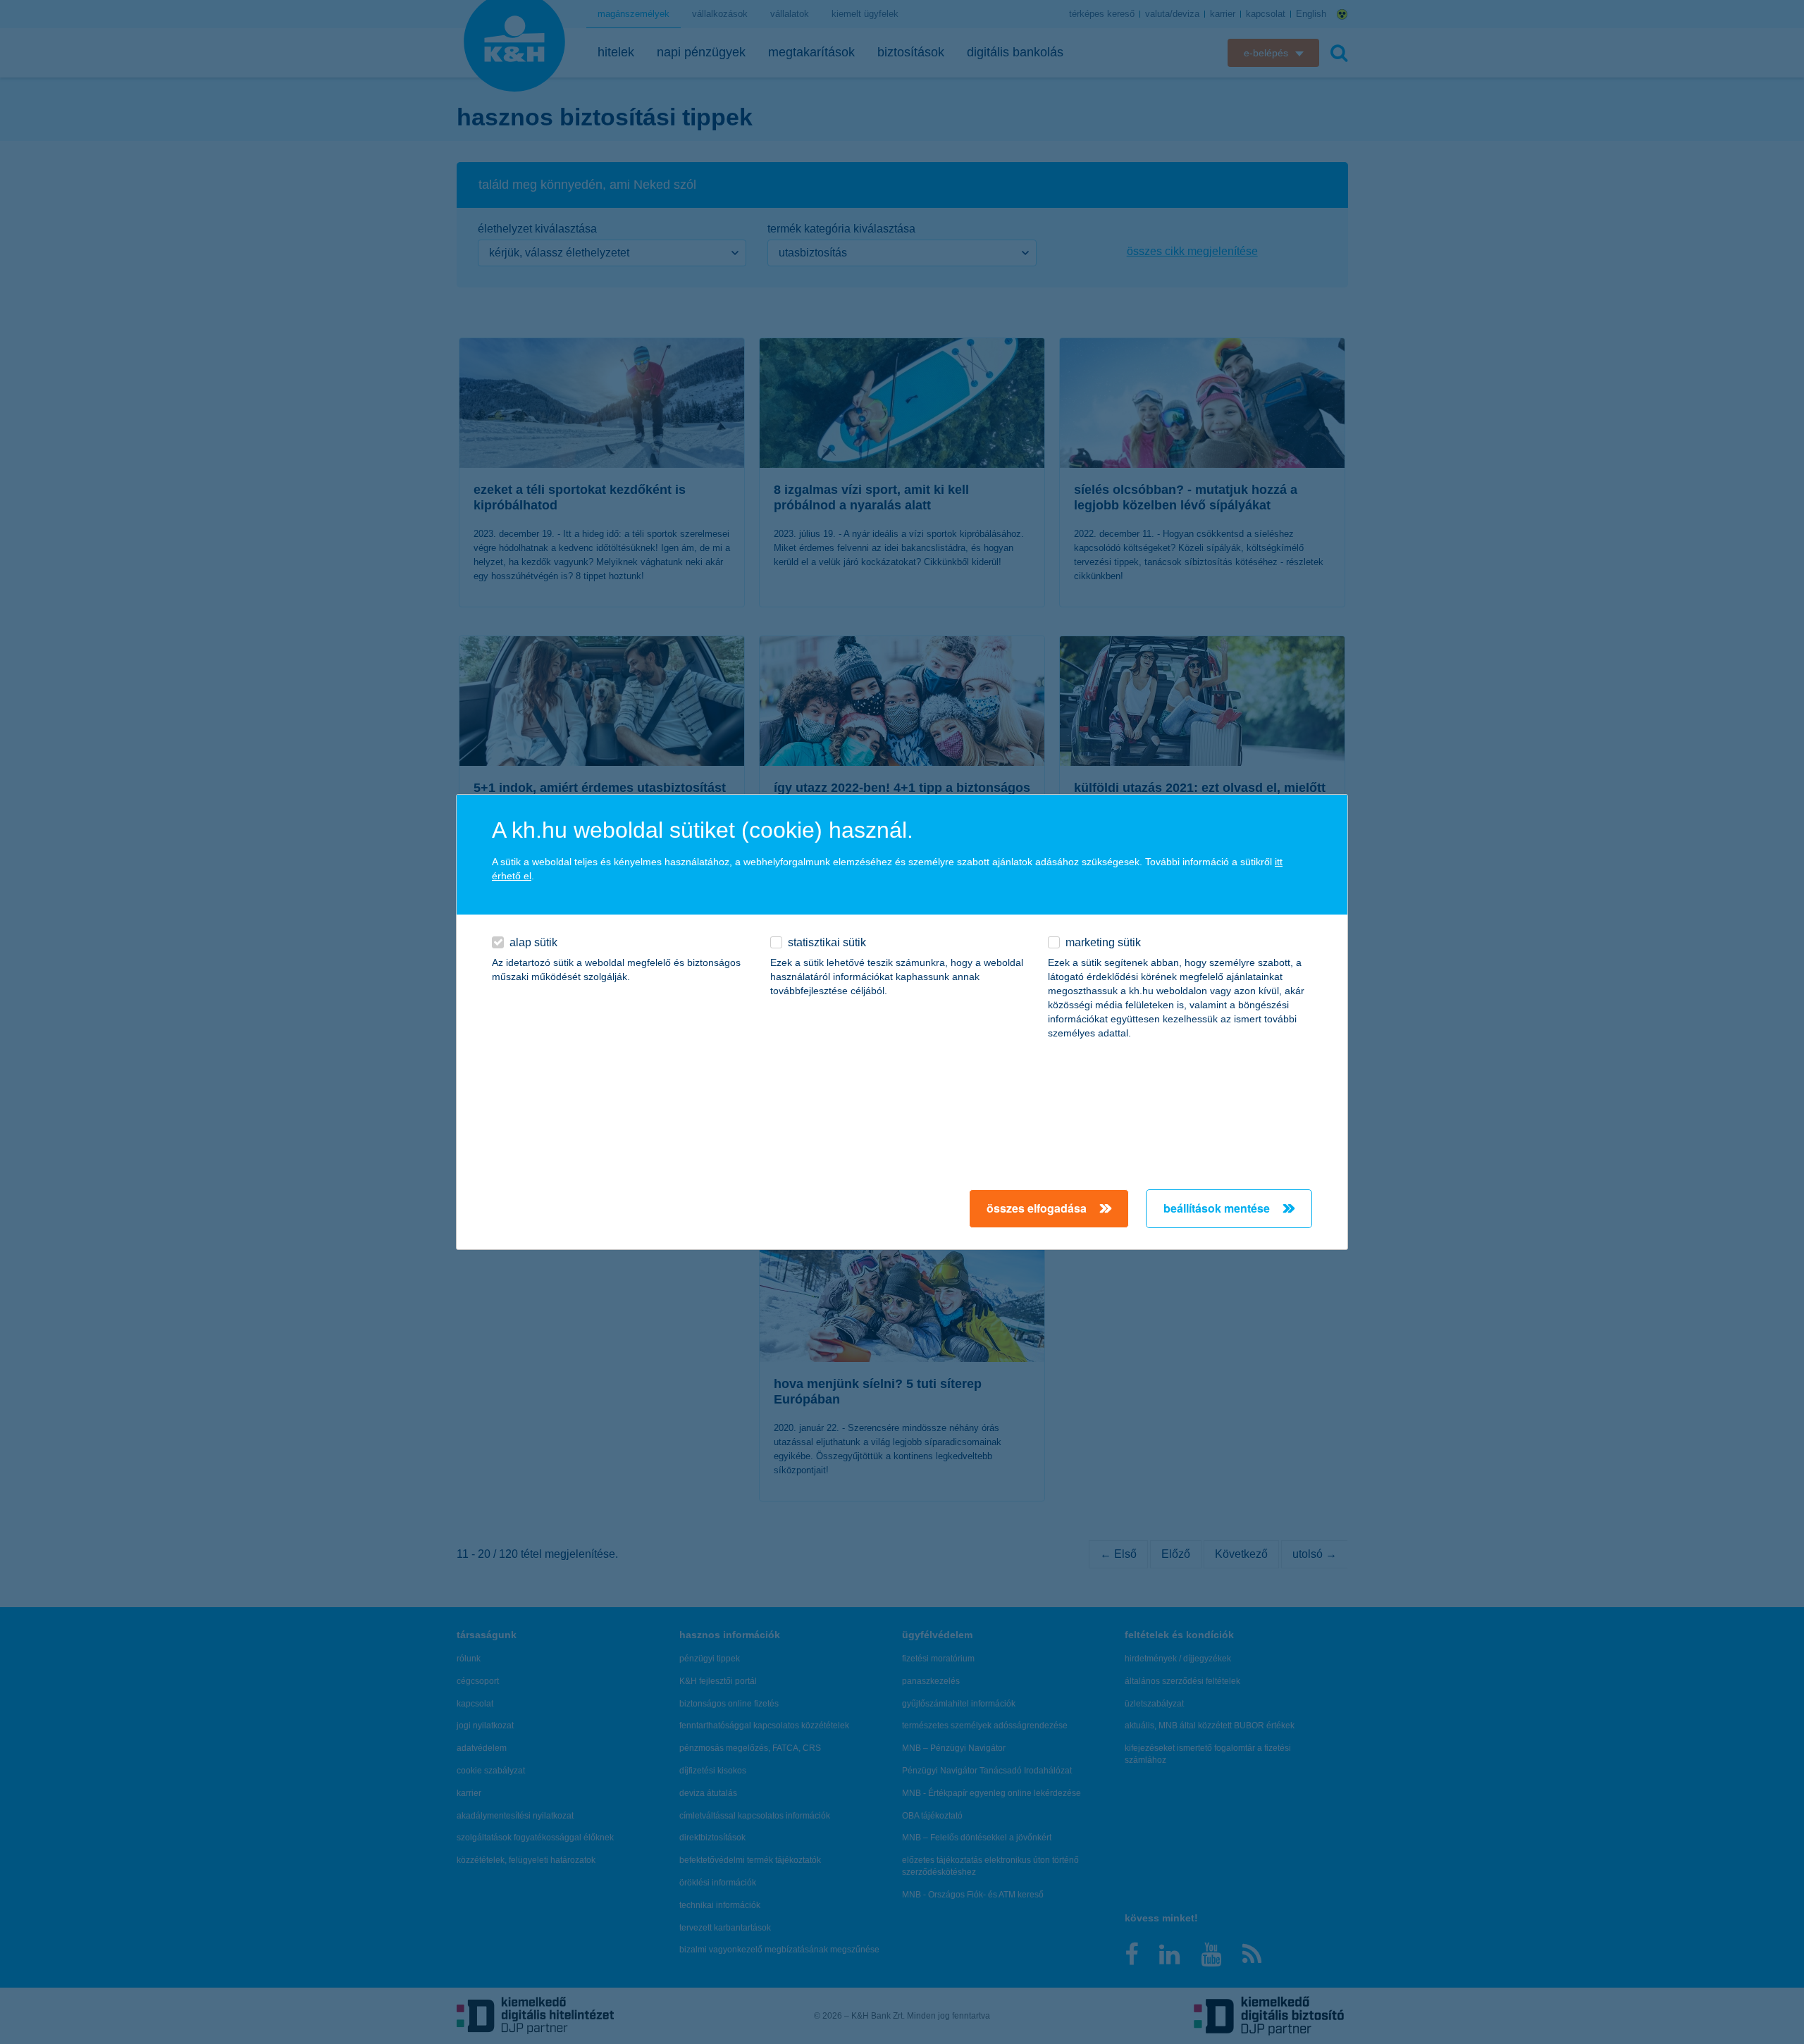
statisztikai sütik (827, 942)
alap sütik (533, 942)
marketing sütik (1103, 942)
